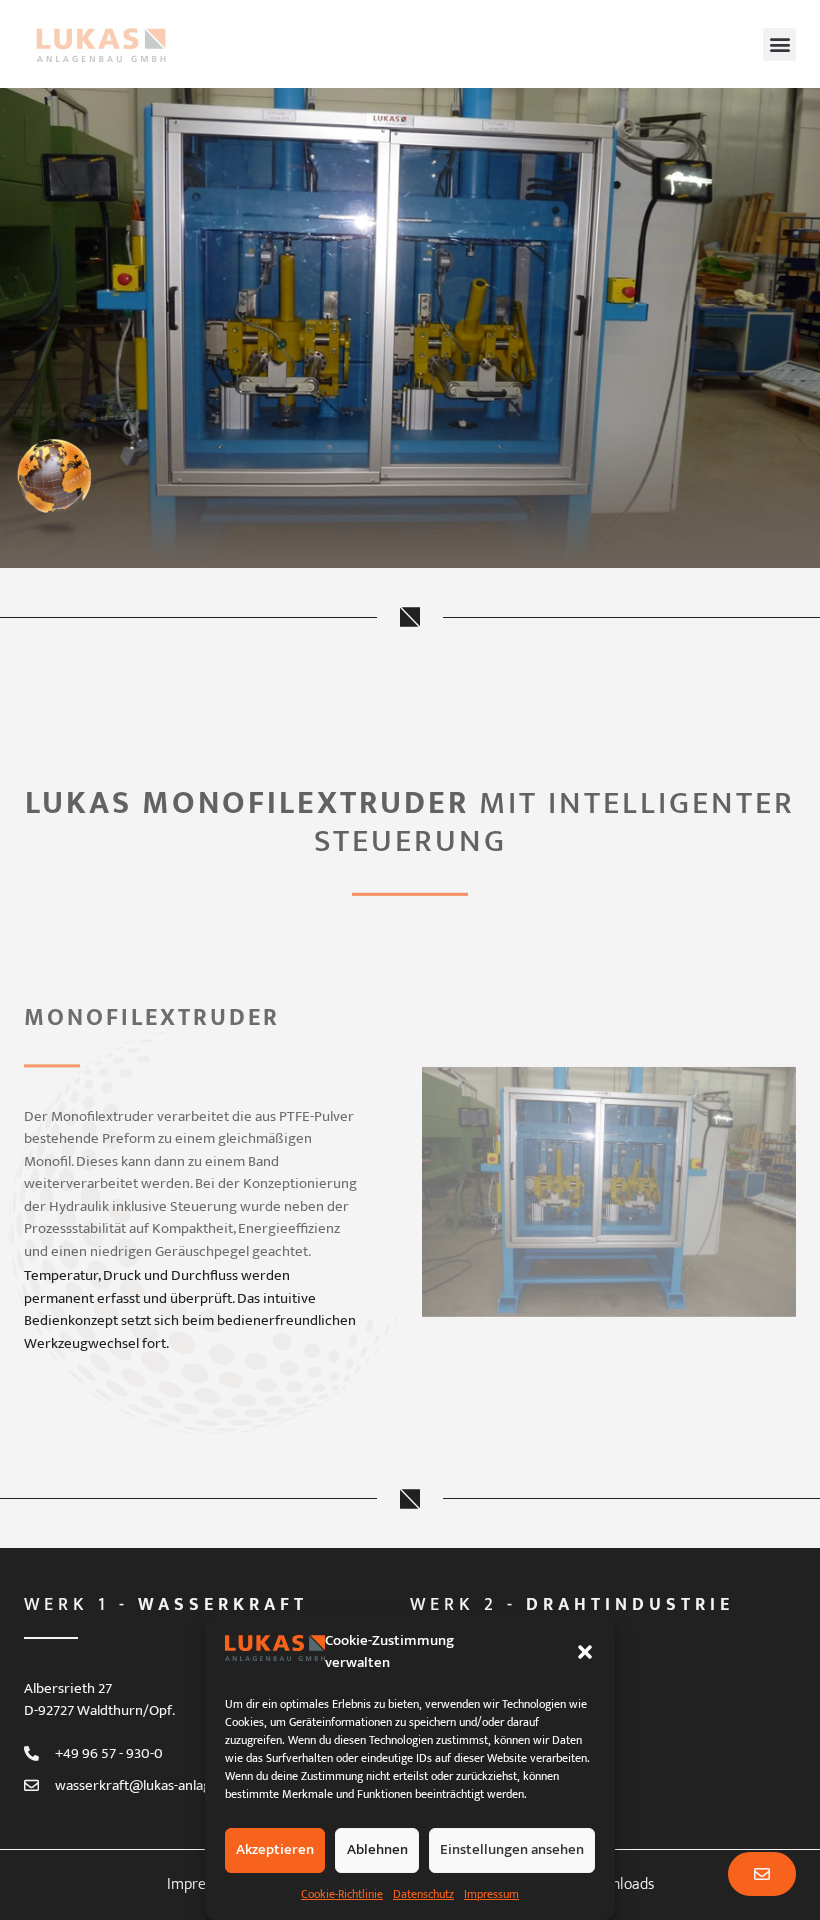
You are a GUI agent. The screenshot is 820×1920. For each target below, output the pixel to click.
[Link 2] (57, 485)
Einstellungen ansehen (512, 1849)
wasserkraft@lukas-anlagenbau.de (162, 1785)
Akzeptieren (275, 1849)
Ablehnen (377, 1849)
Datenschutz (423, 1894)
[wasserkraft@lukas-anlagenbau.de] (31, 1785)
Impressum (491, 1894)
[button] (585, 1652)
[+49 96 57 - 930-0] (31, 1753)
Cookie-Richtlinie (342, 1894)
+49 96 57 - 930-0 (109, 1753)
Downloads (618, 1884)
